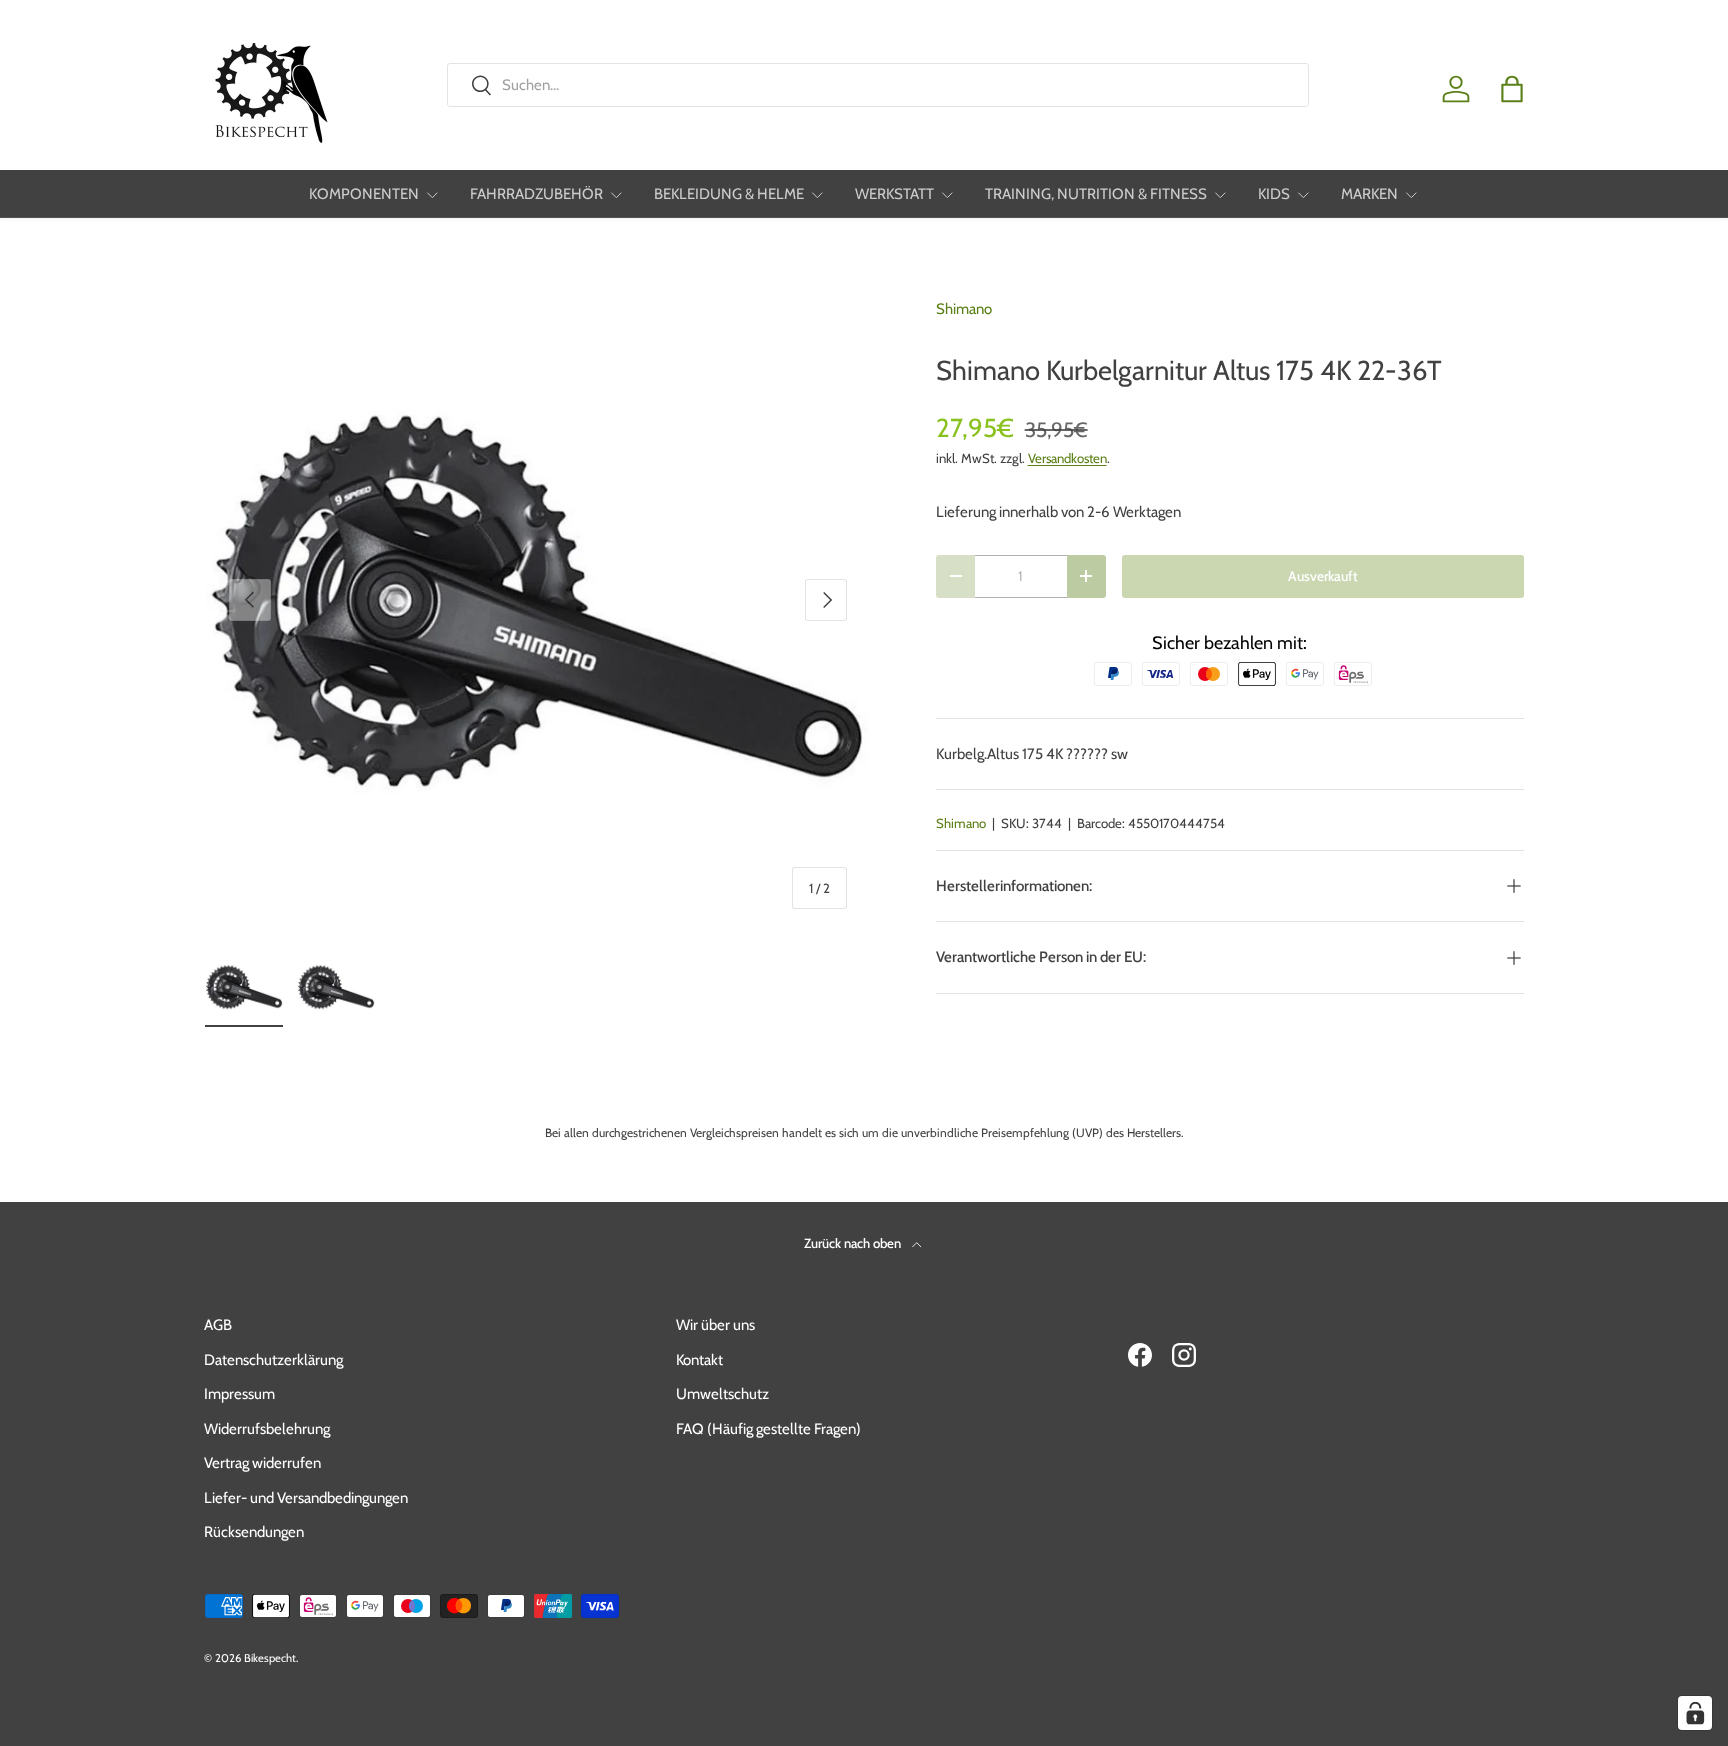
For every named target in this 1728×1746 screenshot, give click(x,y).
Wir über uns (715, 1325)
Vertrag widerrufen (262, 1463)
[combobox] (877, 85)
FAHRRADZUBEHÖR (536, 194)
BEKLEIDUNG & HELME (729, 194)
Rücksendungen (254, 1532)
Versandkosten (1067, 458)
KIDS (1274, 194)
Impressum (239, 1394)
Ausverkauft (1323, 576)
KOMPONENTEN (364, 194)
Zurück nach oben (854, 1243)
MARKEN (1369, 194)
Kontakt (699, 1360)
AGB (218, 1325)
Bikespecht (270, 1658)
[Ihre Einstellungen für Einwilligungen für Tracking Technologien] (1695, 1713)
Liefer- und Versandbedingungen (306, 1498)
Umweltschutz (722, 1394)
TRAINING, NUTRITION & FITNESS (1096, 194)
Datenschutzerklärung (273, 1360)
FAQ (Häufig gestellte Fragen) (768, 1429)
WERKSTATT (894, 194)
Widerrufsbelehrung (267, 1429)
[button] (1512, 89)
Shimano (964, 309)
